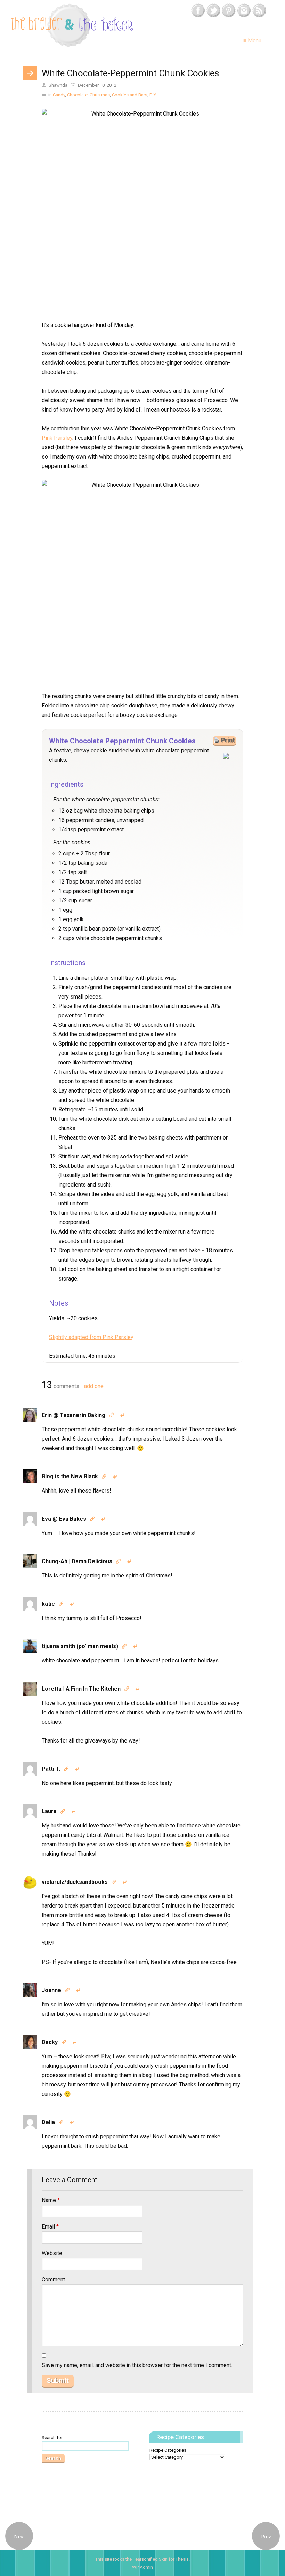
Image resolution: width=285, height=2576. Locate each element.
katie (48, 1604)
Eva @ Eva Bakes (64, 1519)
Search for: (53, 2438)
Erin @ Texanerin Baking (74, 1415)
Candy (59, 95)
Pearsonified (145, 2559)
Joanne (51, 1990)
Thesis (182, 2559)
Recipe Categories (168, 2450)
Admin (142, 2567)
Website (52, 2253)
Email (50, 2227)
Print (228, 740)
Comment (53, 2280)
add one (94, 1386)
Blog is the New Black (70, 1476)
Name (51, 2200)
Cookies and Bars (130, 95)
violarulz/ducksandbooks (75, 1882)
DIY (153, 95)
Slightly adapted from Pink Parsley (91, 1337)
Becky (50, 2042)
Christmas (100, 95)
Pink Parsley (57, 438)
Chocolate (77, 95)
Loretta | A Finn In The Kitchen (81, 1689)
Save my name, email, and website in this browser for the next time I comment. (137, 2365)
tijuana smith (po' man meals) (80, 1646)
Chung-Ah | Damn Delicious (77, 1561)
